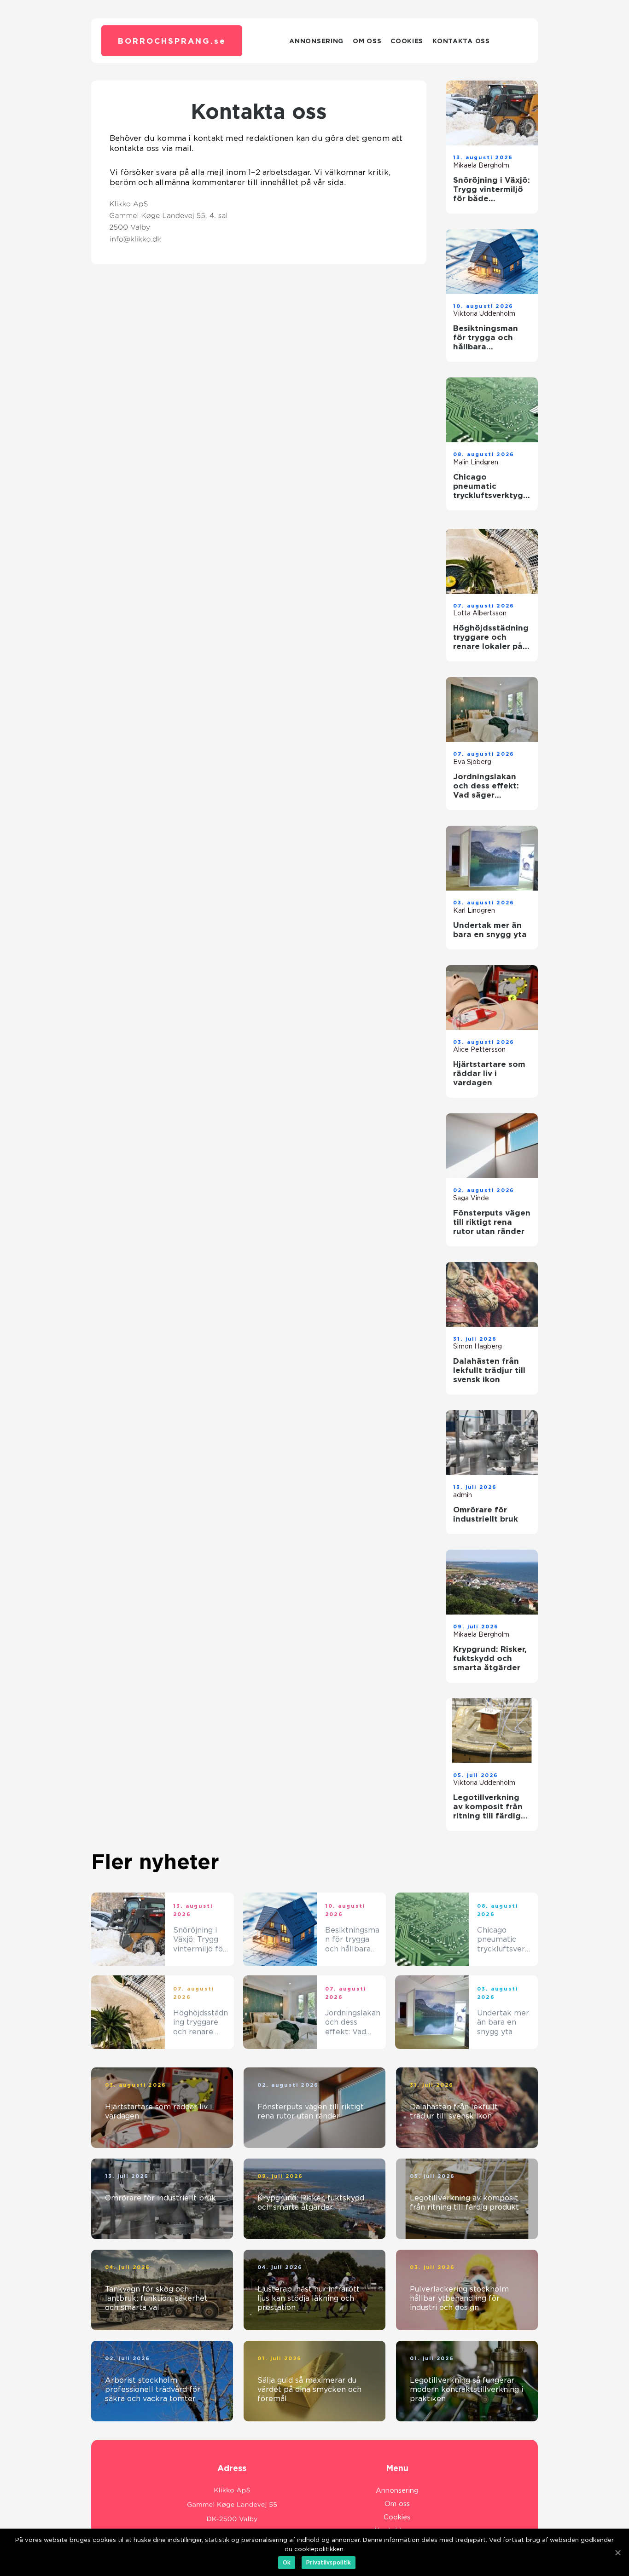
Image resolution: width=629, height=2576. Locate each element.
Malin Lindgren (476, 462)
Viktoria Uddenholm (484, 313)
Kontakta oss (461, 41)
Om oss (367, 41)
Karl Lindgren (474, 910)
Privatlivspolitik (329, 2562)
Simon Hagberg (478, 1346)
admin (463, 1495)
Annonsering (316, 41)
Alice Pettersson (479, 1049)
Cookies (407, 41)
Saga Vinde (471, 1198)
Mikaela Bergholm (481, 165)
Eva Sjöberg (472, 762)
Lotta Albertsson (480, 613)
